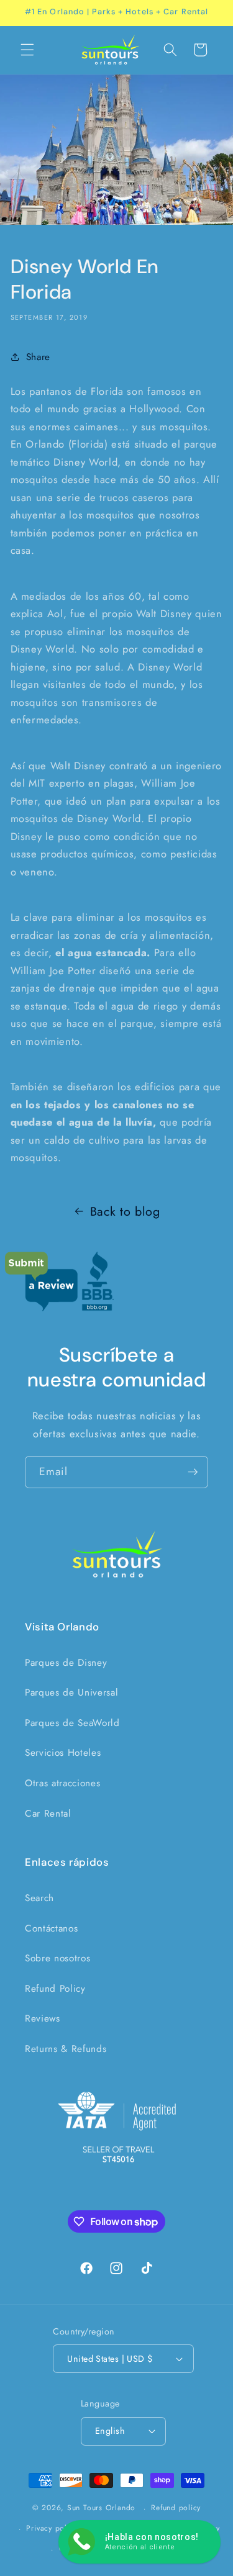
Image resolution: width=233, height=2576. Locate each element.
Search (39, 1898)
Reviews (43, 2018)
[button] (27, 50)
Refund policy (176, 2508)
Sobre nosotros (57, 1958)
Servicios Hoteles (63, 1753)
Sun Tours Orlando (101, 2508)
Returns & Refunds (66, 2049)
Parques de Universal (71, 1692)
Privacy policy (52, 2528)
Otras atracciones (62, 1783)
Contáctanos (51, 1928)
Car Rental (48, 1814)
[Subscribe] (193, 1472)
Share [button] (38, 357)
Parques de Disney (66, 1663)
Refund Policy (55, 1989)
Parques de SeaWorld (72, 1723)
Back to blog (125, 1211)
